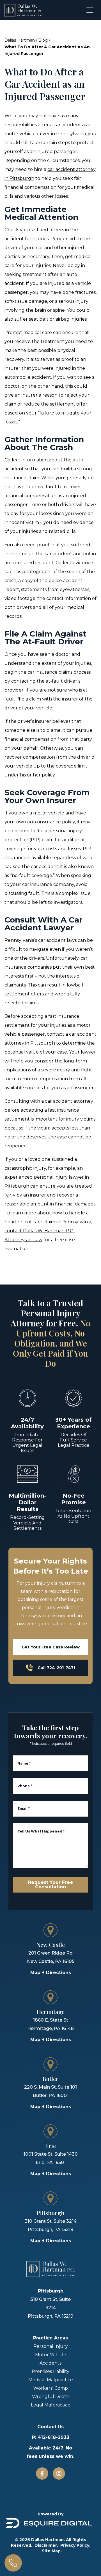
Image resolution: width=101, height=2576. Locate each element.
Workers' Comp (51, 2388)
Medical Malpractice (51, 2380)
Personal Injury (51, 2346)
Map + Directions (51, 1973)
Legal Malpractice (51, 2405)
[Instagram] (59, 2473)
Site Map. (52, 2551)
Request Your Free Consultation (50, 1885)
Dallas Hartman (20, 40)
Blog (43, 40)
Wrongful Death (51, 2397)
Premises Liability (50, 2371)
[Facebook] (42, 2473)
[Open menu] (90, 10)
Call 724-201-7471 (56, 1668)
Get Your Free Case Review (51, 1647)
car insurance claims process (59, 672)
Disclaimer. (46, 2545)
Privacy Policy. (75, 2545)
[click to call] (13, 2563)
